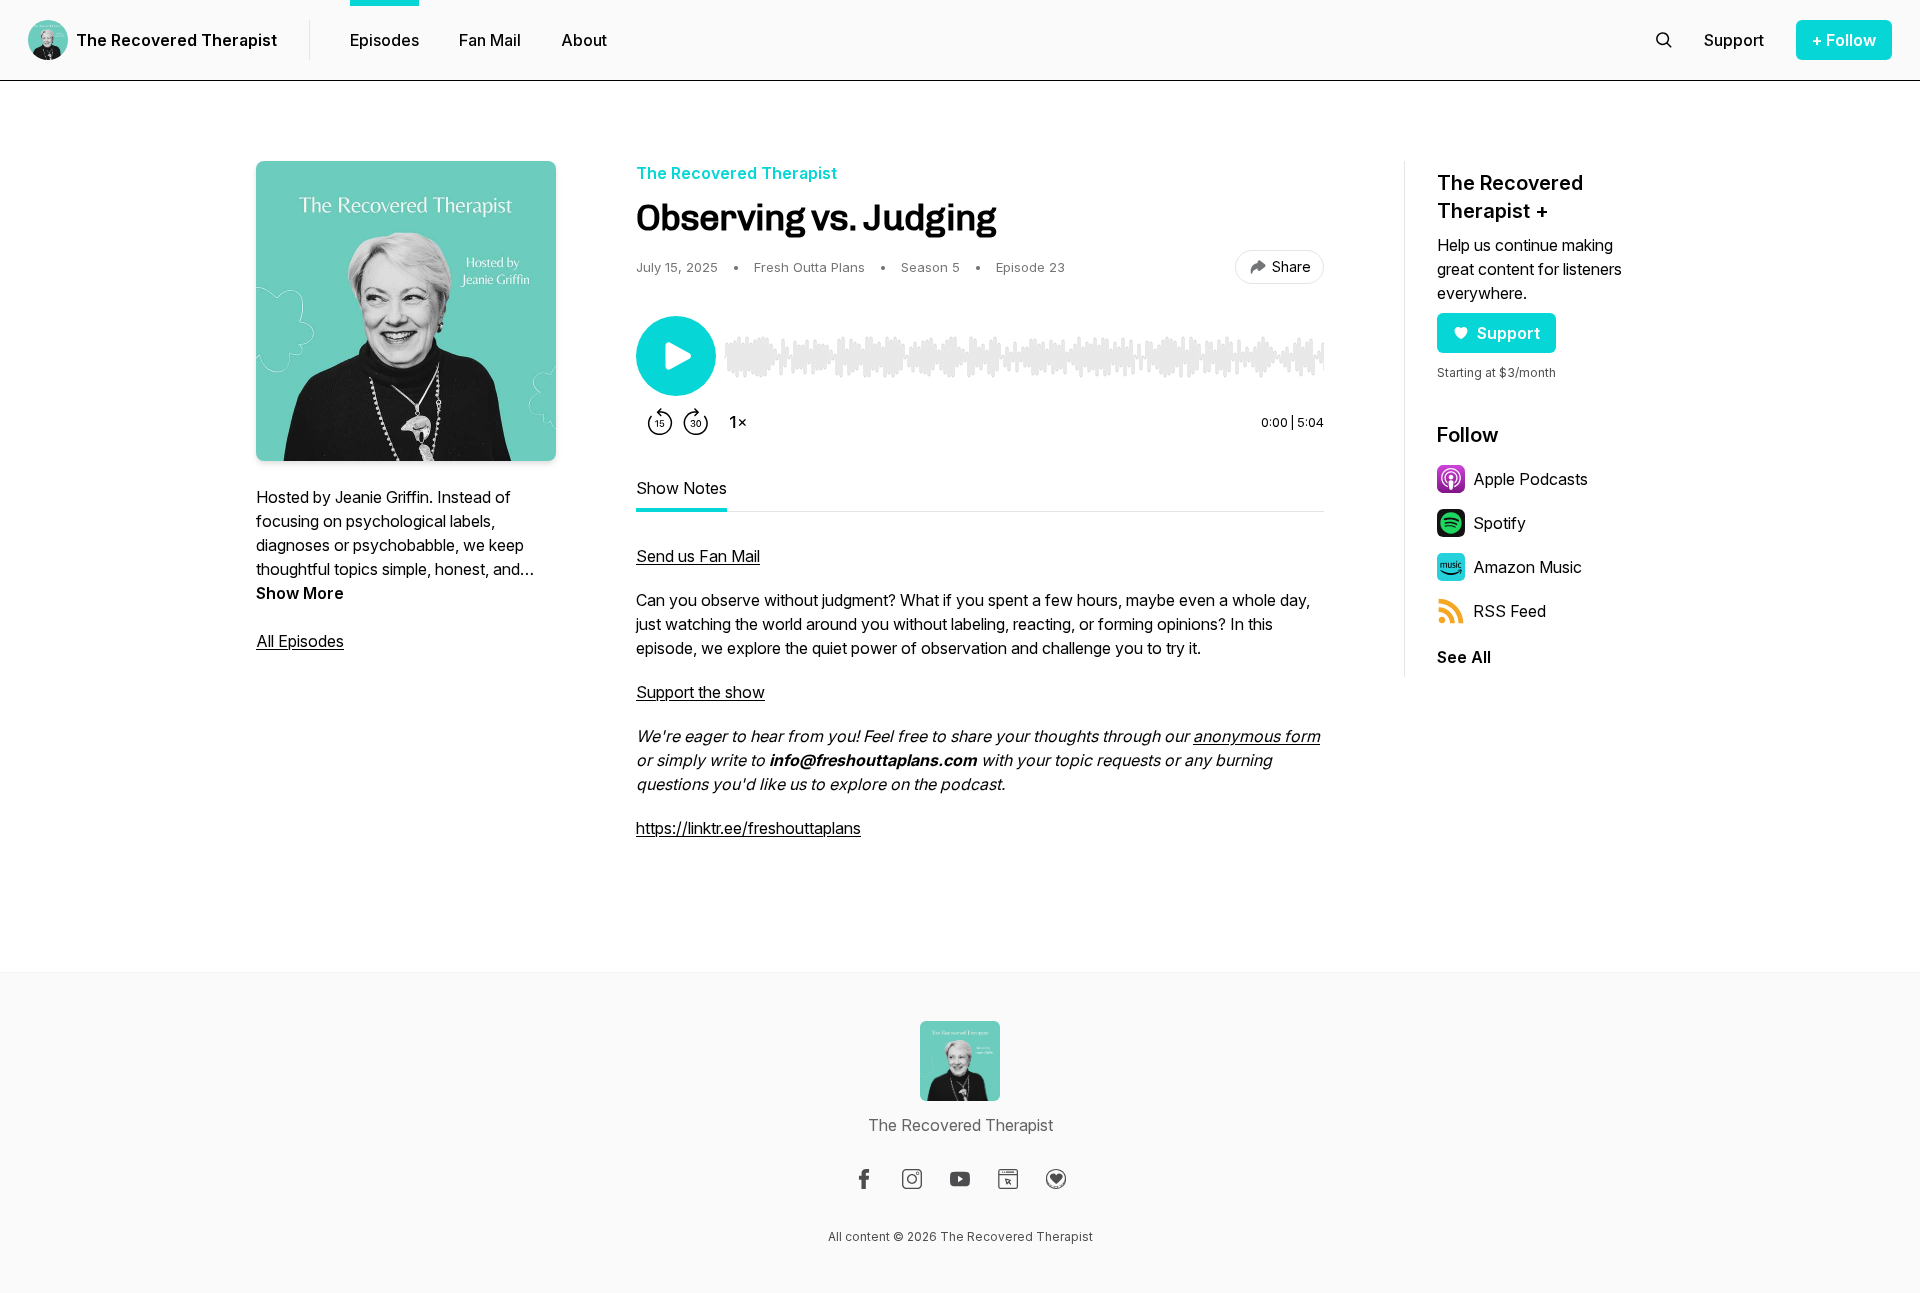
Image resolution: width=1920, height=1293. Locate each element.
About (584, 40)
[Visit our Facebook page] (864, 1179)
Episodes (384, 40)
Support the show (700, 692)
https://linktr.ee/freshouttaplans (748, 828)
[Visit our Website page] (1008, 1179)
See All (1464, 657)
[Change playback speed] (738, 422)
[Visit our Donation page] (1056, 1179)
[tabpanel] (980, 702)
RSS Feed (1509, 611)
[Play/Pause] (676, 356)
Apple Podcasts (1530, 479)
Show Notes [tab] (681, 488)
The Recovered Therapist (176, 40)
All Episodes (300, 641)
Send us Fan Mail (698, 556)
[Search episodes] (1664, 40)
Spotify (1499, 523)
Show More (300, 593)
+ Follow (1844, 40)
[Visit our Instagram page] (912, 1179)
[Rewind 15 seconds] (660, 422)
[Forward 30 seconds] (696, 422)
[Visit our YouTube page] (960, 1179)
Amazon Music (1527, 567)
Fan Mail (490, 40)
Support (1508, 333)
